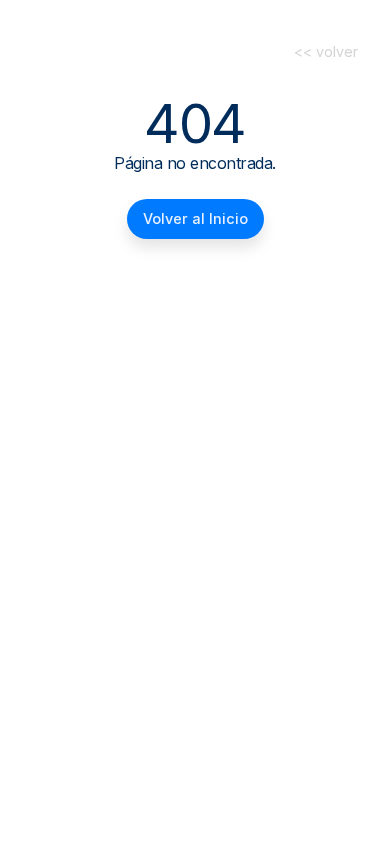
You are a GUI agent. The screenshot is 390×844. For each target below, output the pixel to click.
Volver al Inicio (195, 218)
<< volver (326, 51)
